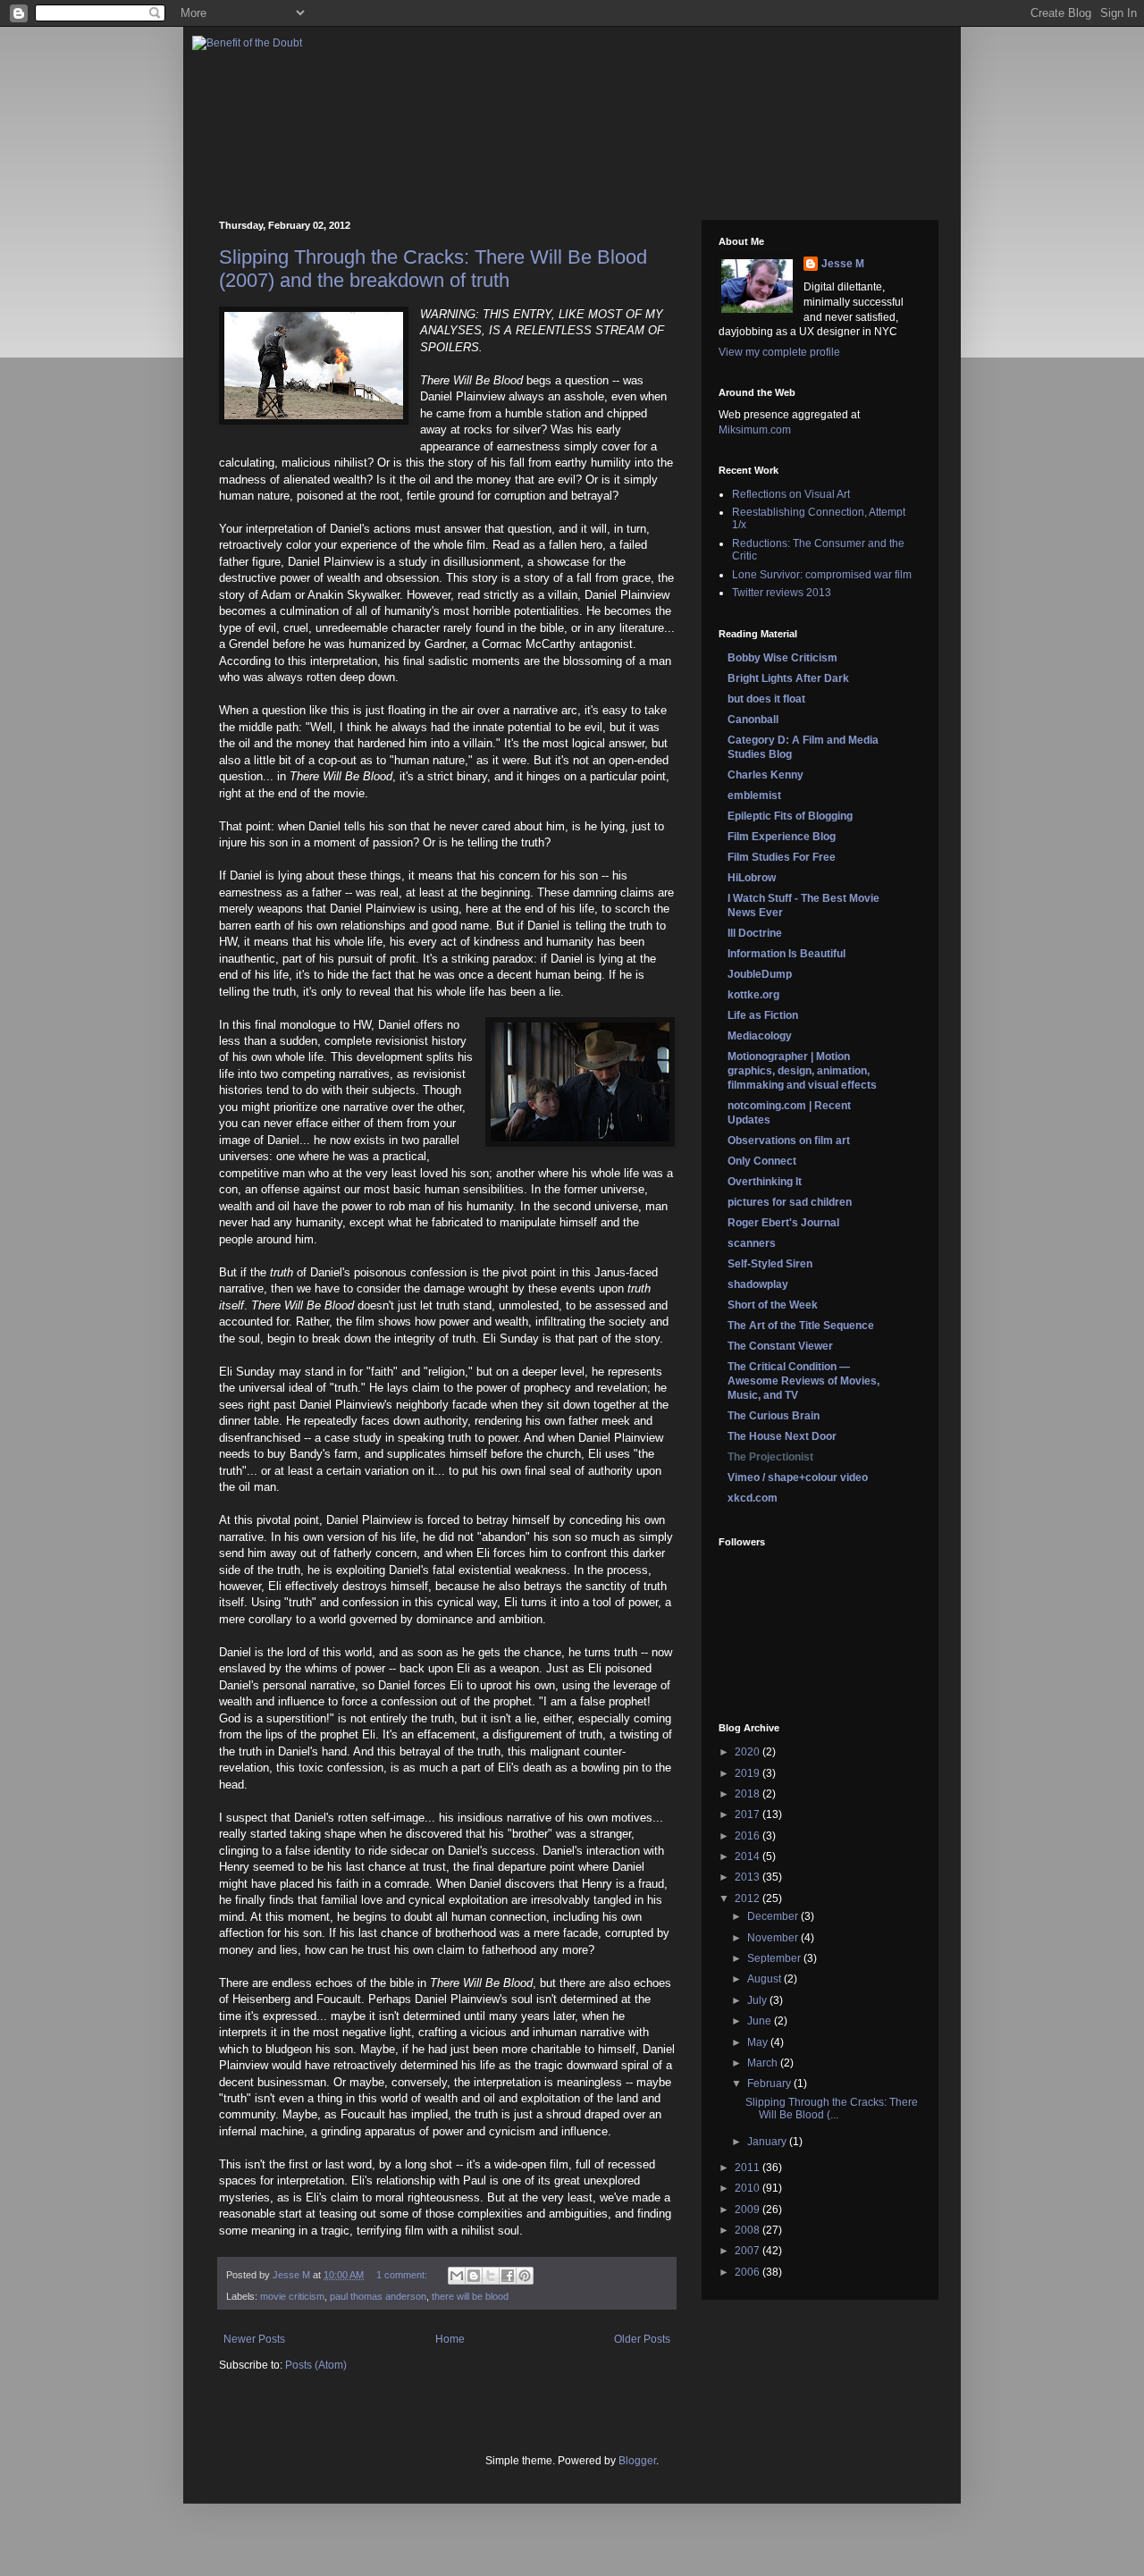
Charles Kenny (765, 775)
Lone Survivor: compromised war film (822, 575)
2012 (749, 1898)
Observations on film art (789, 1141)
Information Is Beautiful (786, 954)
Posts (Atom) (316, 2365)
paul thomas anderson (378, 2296)
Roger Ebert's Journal (783, 1223)
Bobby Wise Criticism (782, 658)
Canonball (753, 720)
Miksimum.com (755, 430)
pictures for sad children (790, 1202)
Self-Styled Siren (770, 1264)
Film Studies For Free (782, 857)
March (764, 2063)
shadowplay (758, 1284)
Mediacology (760, 1036)
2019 (749, 1773)
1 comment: (403, 2275)
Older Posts (642, 2339)
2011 (749, 2168)
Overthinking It (765, 1182)
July (758, 2000)
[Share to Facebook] (508, 2276)
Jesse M (843, 264)
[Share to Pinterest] (525, 2276)
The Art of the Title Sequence (801, 1326)
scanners (752, 1243)
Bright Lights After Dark (788, 678)
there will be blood (470, 2296)
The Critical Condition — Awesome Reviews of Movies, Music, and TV (803, 1381)
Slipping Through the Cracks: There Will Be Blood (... (832, 2109)
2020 (749, 1752)
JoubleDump (760, 974)
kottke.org (753, 995)
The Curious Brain (774, 1416)
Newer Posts (254, 2339)
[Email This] (457, 2276)
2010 (749, 2188)
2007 (749, 2251)
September (775, 1958)
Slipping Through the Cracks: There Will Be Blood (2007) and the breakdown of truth (433, 269)
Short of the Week (773, 1305)
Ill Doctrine (755, 933)
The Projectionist (770, 1457)
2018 (749, 1794)
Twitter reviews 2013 (782, 593)
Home (450, 2339)
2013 (749, 1877)
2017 (749, 1814)
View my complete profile (779, 352)
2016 (749, 1836)
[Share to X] (491, 2276)
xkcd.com (753, 1498)
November (774, 1938)
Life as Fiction (763, 1015)
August (765, 1979)
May (759, 2042)
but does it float (766, 699)
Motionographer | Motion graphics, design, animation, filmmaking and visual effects (802, 1071)
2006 (749, 2272)
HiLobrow (752, 878)
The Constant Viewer (780, 1346)
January (768, 2142)
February (770, 2084)
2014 (749, 1856)
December (774, 1916)
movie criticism (292, 2296)
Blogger (637, 2461)
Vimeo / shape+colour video (798, 1477)
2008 (749, 2230)
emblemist (754, 796)
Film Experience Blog (782, 837)
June (761, 2021)
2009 (749, 2210)
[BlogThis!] (474, 2276)
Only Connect (762, 1161)
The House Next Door (782, 1436)
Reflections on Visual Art (791, 494)
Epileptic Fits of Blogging (790, 816)
